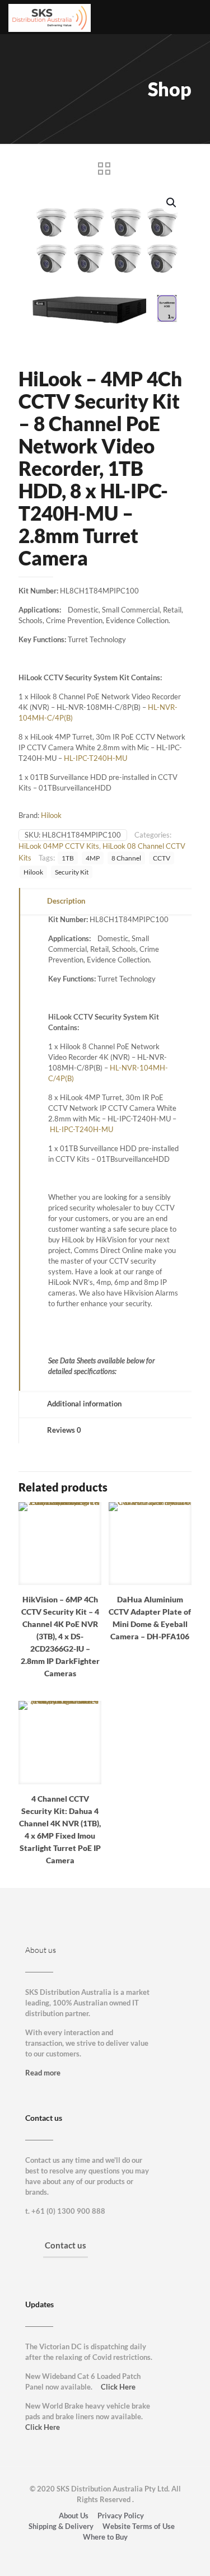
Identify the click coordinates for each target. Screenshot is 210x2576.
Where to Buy (105, 2537)
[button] (172, 203)
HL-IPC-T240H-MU (95, 758)
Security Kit (72, 872)
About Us (74, 2516)
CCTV (162, 858)
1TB (68, 858)
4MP (93, 858)
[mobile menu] (195, 17)
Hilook (51, 815)
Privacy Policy (121, 2516)
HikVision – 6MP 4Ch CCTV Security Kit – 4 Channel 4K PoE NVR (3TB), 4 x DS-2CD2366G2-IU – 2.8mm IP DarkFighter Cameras (60, 1636)
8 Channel (126, 858)
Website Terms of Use (139, 2526)
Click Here (118, 2387)
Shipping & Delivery (61, 2526)
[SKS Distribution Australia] (50, 17)
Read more (43, 2073)
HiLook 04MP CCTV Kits (59, 846)
